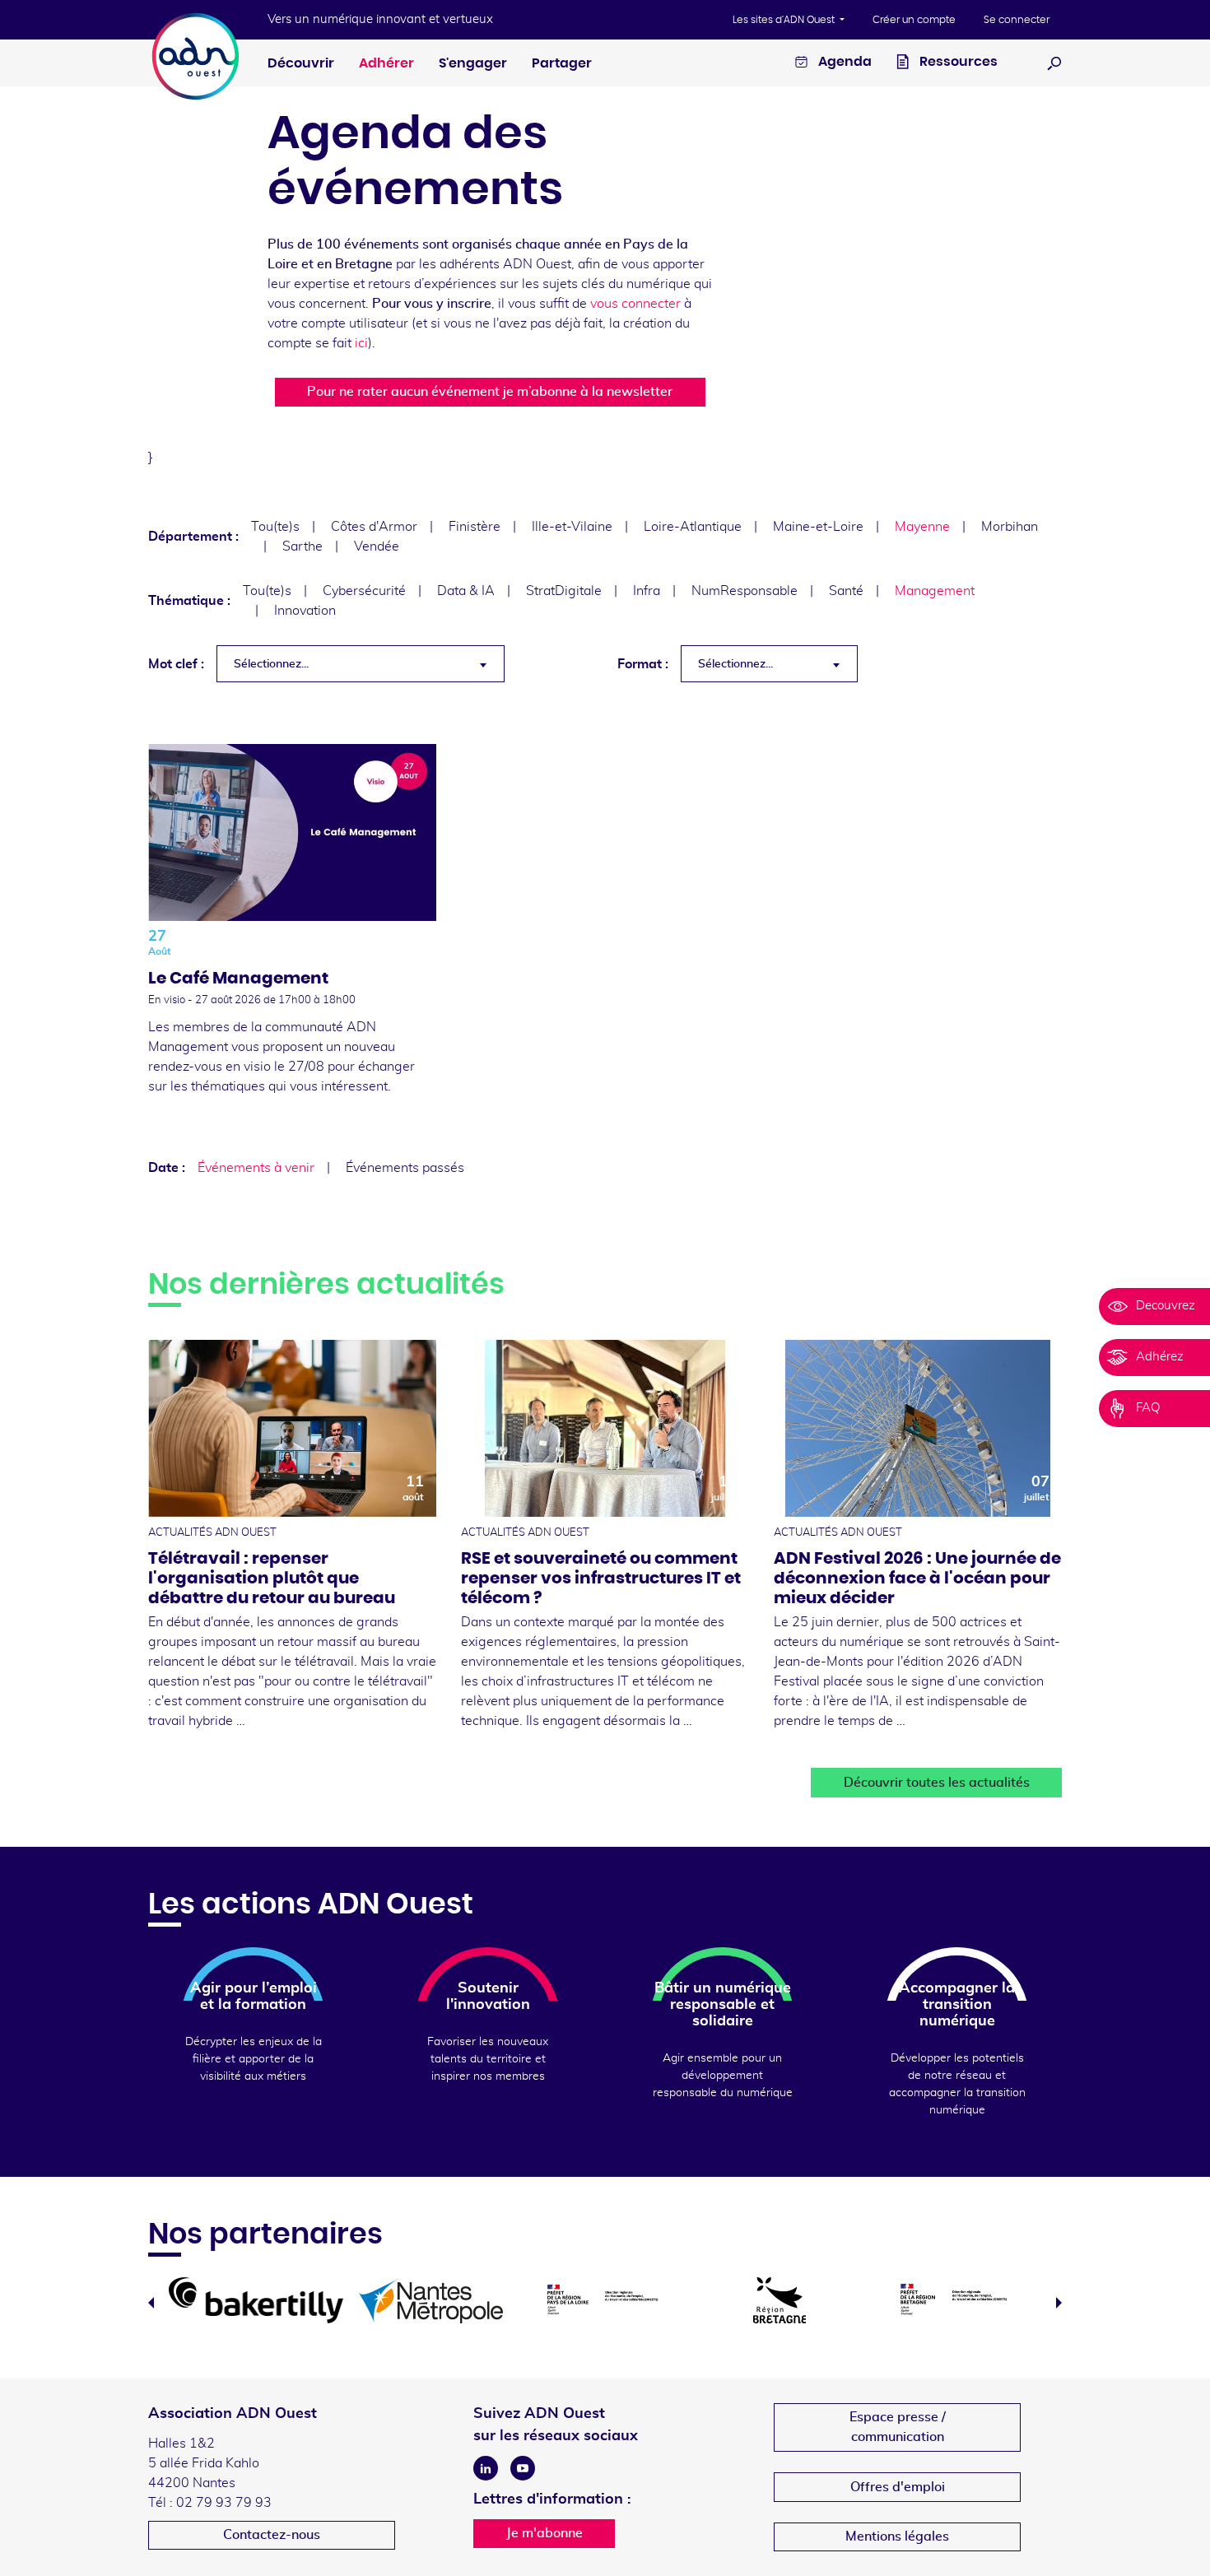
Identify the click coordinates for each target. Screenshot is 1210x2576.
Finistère (475, 527)
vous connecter (635, 304)
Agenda (844, 62)
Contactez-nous (272, 2535)
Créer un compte (914, 20)
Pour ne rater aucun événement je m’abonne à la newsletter (490, 392)
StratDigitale (564, 591)
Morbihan (1010, 527)
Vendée (377, 546)
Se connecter (1017, 20)
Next (1059, 2303)
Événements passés (405, 1168)
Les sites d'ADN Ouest (785, 20)
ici (361, 343)
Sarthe (302, 546)
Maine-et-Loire (818, 527)
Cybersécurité (364, 591)
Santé (846, 591)
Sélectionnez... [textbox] (271, 664)
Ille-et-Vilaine (572, 527)
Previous (151, 2303)
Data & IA (466, 591)
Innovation (305, 611)
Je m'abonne (544, 2533)
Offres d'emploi (898, 2487)
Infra (647, 591)
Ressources (957, 62)
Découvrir (301, 63)
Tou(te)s (275, 527)
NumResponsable (745, 591)
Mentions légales (897, 2536)
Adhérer (386, 63)
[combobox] (361, 664)
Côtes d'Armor (374, 527)
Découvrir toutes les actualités (937, 1783)
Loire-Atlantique (693, 527)
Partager (562, 63)
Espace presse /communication (898, 2427)
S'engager (473, 63)
